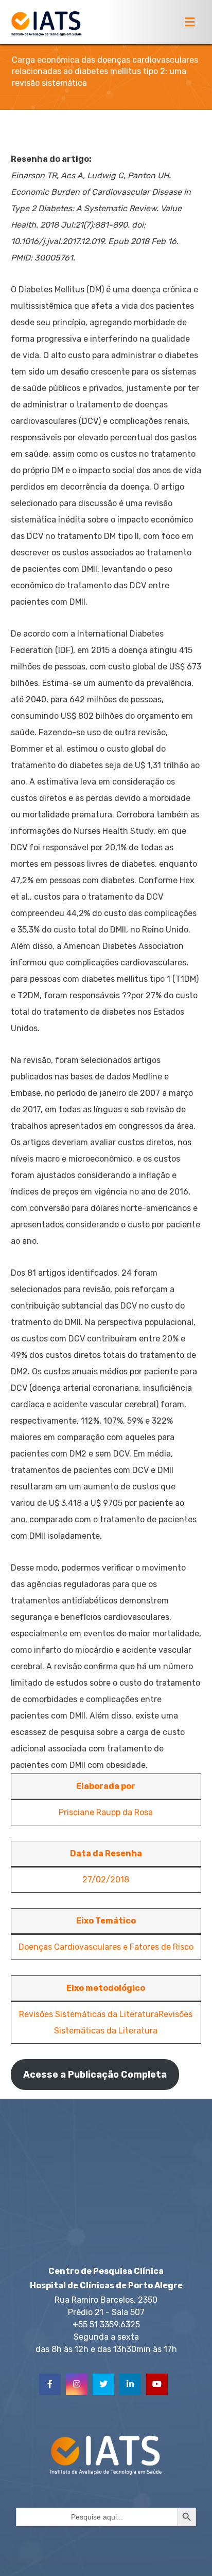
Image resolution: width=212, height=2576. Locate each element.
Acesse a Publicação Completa (95, 2075)
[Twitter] (103, 2384)
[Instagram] (77, 2384)
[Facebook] (50, 2384)
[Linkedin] (130, 2384)
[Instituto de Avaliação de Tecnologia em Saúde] (46, 24)
